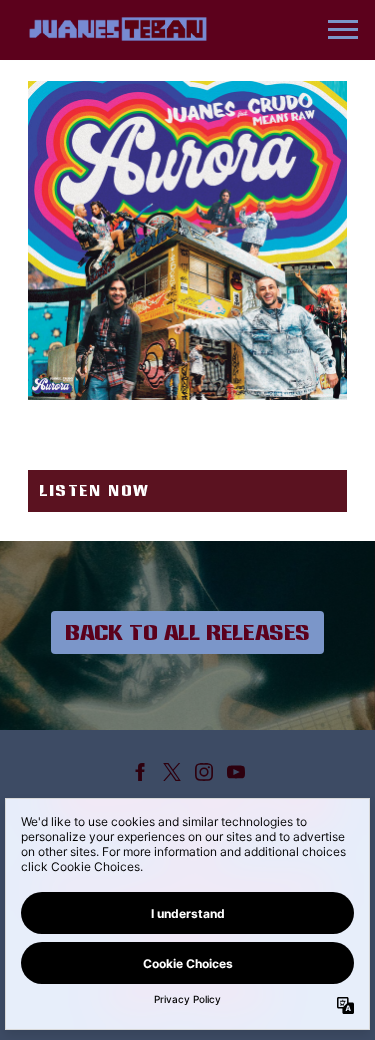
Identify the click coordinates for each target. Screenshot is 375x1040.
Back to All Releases (187, 632)
